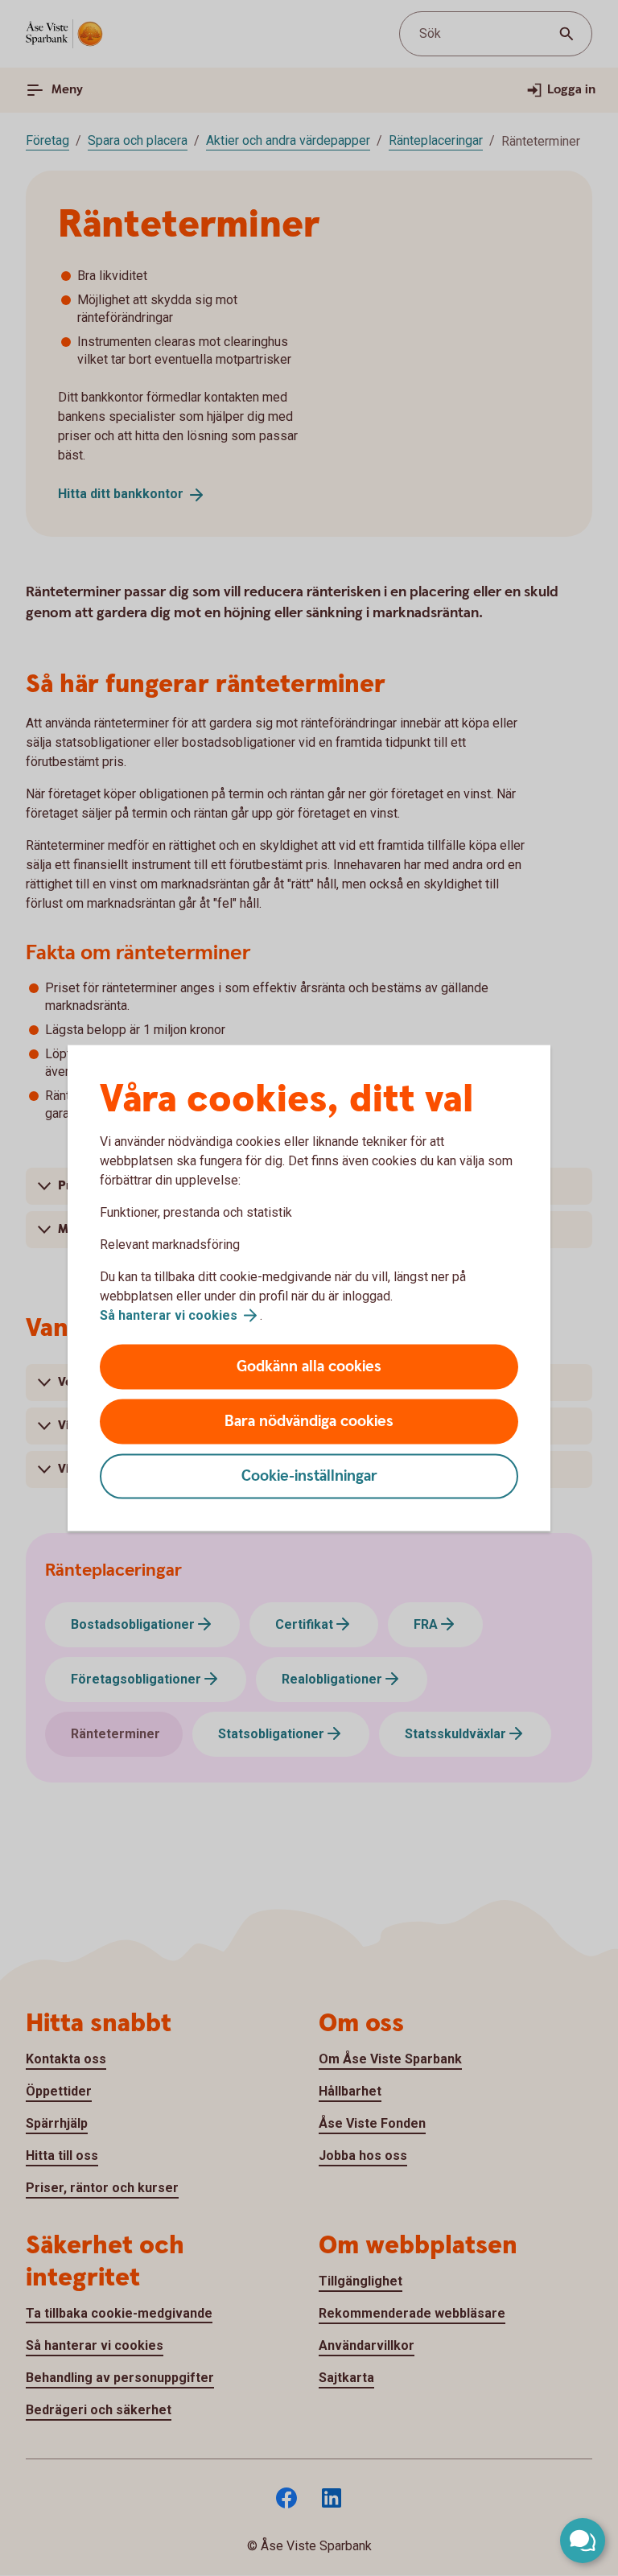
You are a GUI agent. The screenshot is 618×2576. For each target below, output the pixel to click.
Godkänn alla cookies (309, 1367)
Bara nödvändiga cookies (309, 1422)
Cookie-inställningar (309, 1476)
